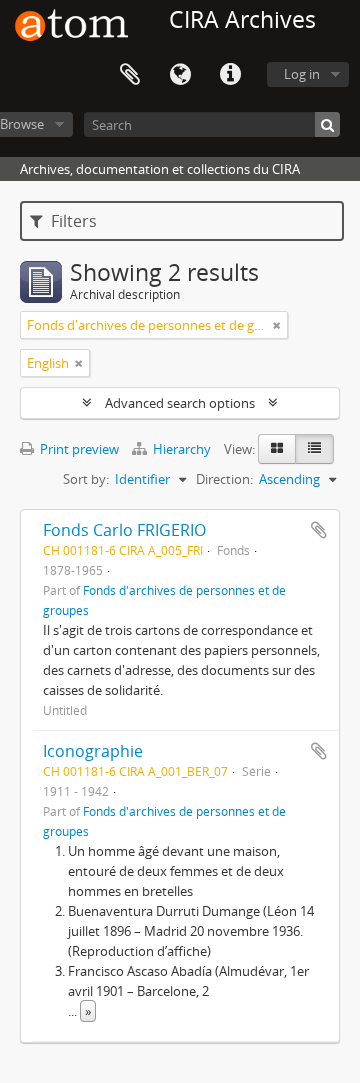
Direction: (224, 479)
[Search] (327, 124)
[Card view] (277, 449)
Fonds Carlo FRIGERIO (124, 530)
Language (180, 75)
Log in (302, 74)
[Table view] (314, 449)
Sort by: (86, 479)
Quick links (230, 75)
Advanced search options (180, 403)
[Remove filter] (277, 325)
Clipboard (130, 75)
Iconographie (93, 751)
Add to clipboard (319, 530)
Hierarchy (182, 449)
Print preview (78, 449)
